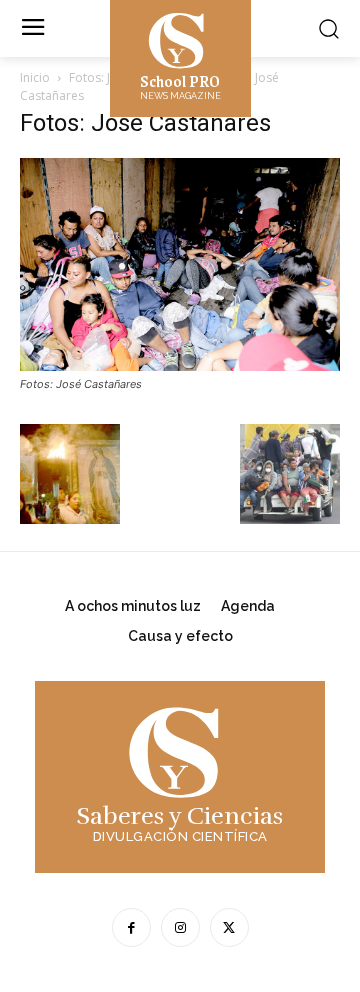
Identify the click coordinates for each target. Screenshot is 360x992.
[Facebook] (131, 927)
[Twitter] (229, 927)
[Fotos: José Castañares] (180, 365)
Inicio (35, 77)
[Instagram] (180, 927)
